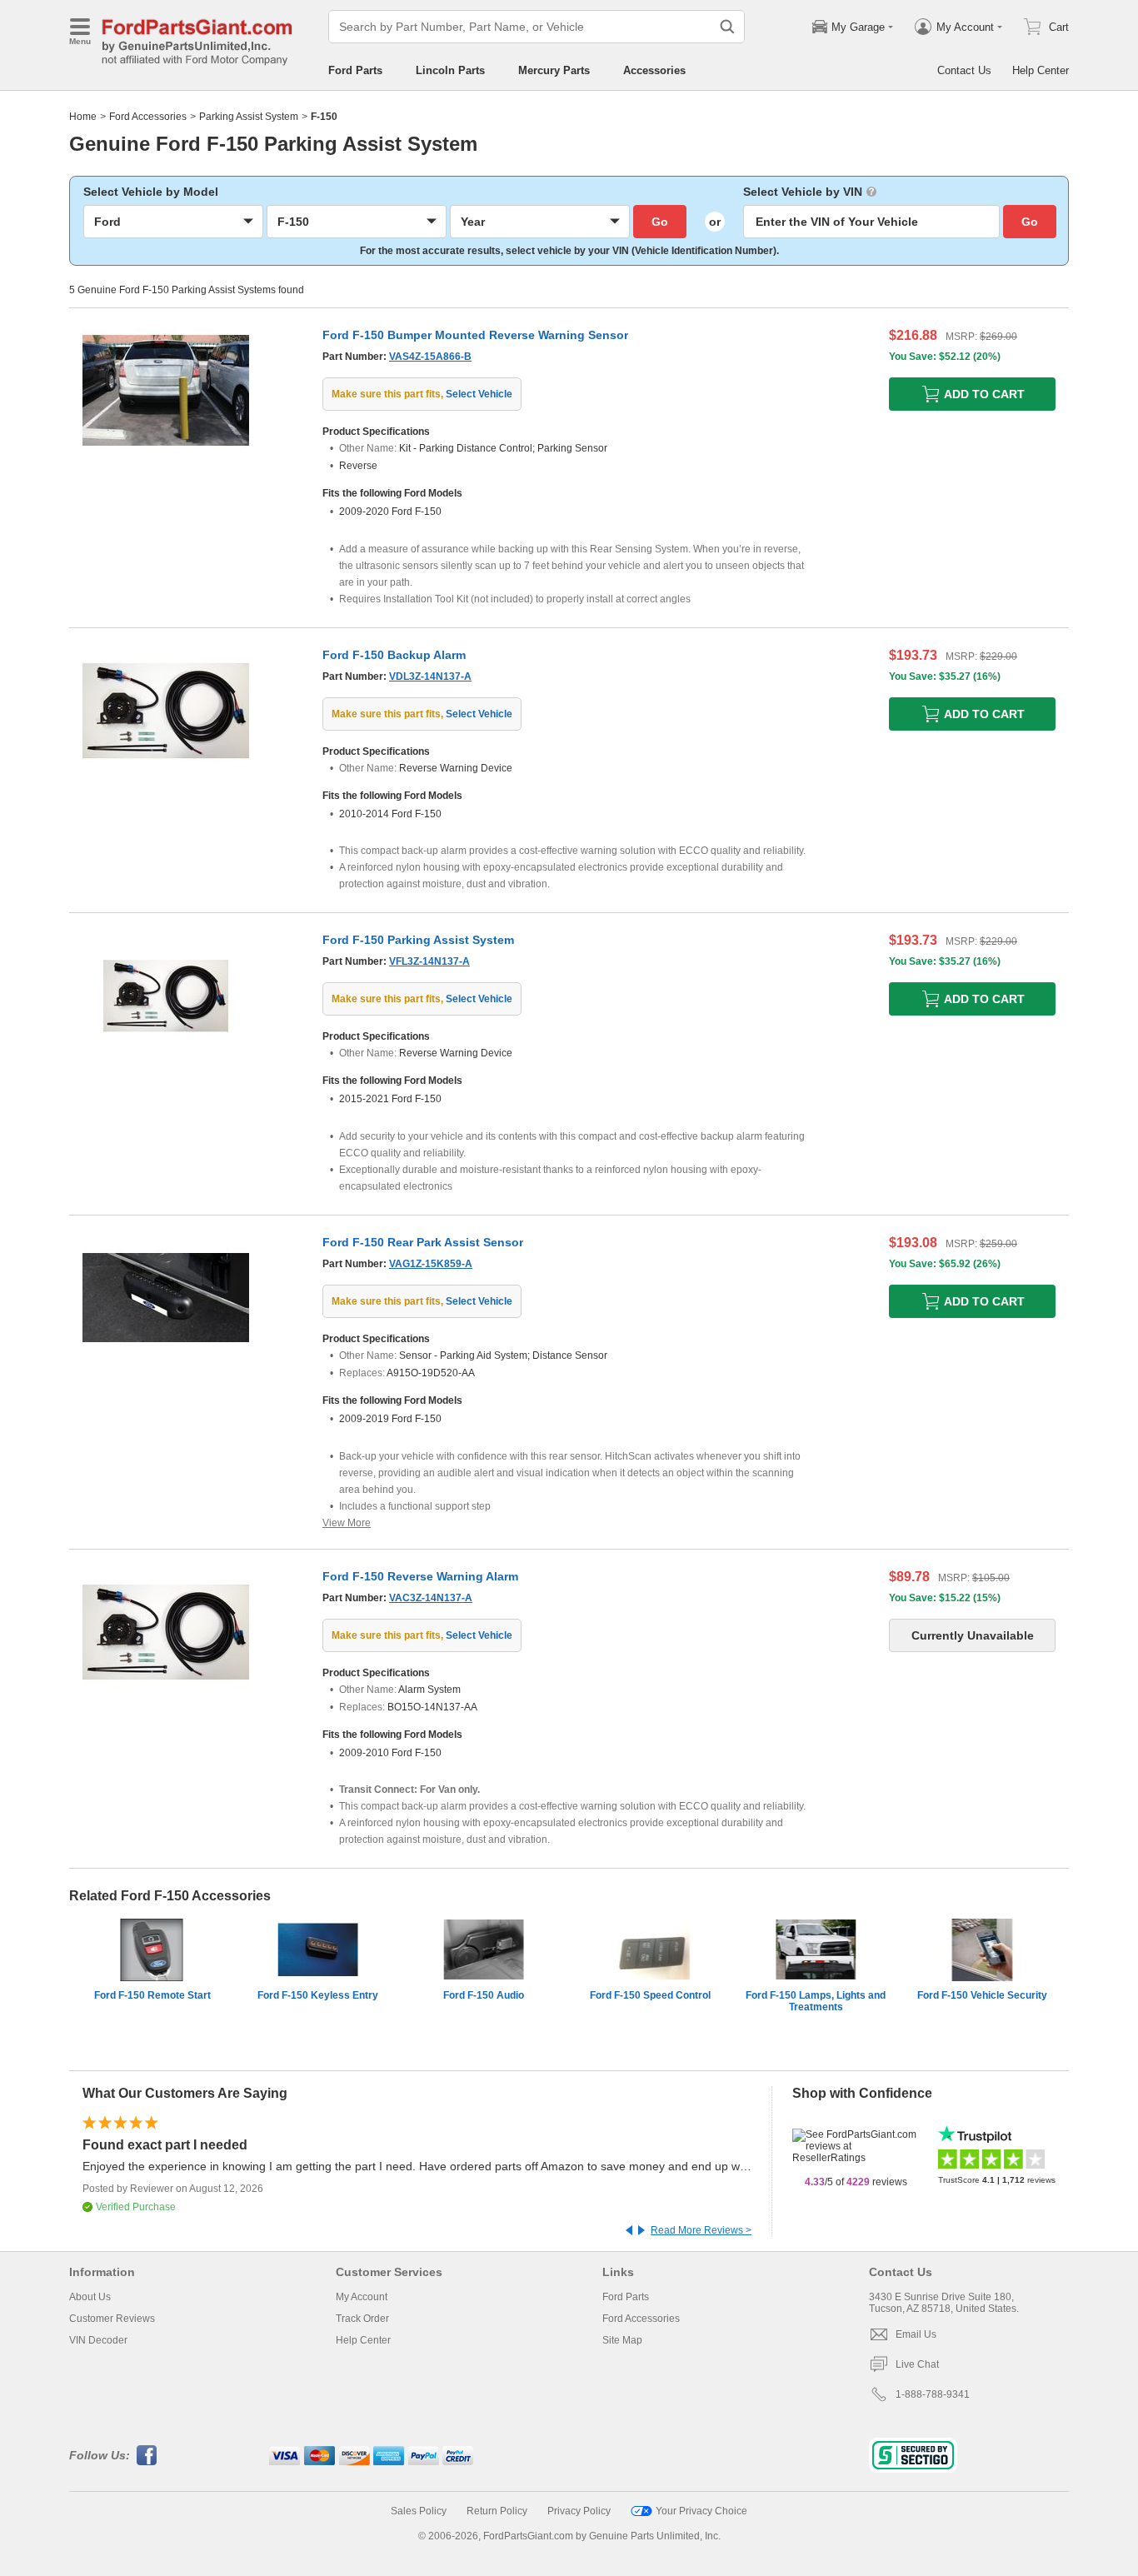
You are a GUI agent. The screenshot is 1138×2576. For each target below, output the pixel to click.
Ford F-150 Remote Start (152, 1995)
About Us (90, 2297)
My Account (362, 2297)
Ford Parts (355, 70)
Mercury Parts (554, 70)
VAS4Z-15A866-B (430, 357)
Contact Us (964, 70)
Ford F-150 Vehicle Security (982, 1995)
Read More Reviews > (701, 2230)
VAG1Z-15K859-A (431, 1264)
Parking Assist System (249, 117)
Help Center (1041, 70)
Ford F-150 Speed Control (650, 1995)
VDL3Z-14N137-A (430, 676)
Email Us (916, 2334)
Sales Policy (419, 2511)
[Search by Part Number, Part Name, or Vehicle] (727, 27)
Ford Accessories (148, 117)
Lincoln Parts (450, 70)
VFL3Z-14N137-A (429, 961)
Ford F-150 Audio (484, 1995)
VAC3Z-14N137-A (431, 1598)
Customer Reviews (112, 2319)
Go (660, 222)
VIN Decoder (98, 2340)
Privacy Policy (579, 2511)
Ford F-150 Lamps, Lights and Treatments (816, 2001)
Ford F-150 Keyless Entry (318, 1995)
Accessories (654, 70)
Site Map (622, 2340)
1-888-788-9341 (933, 2394)
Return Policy (497, 2511)
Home (83, 117)
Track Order (362, 2319)
